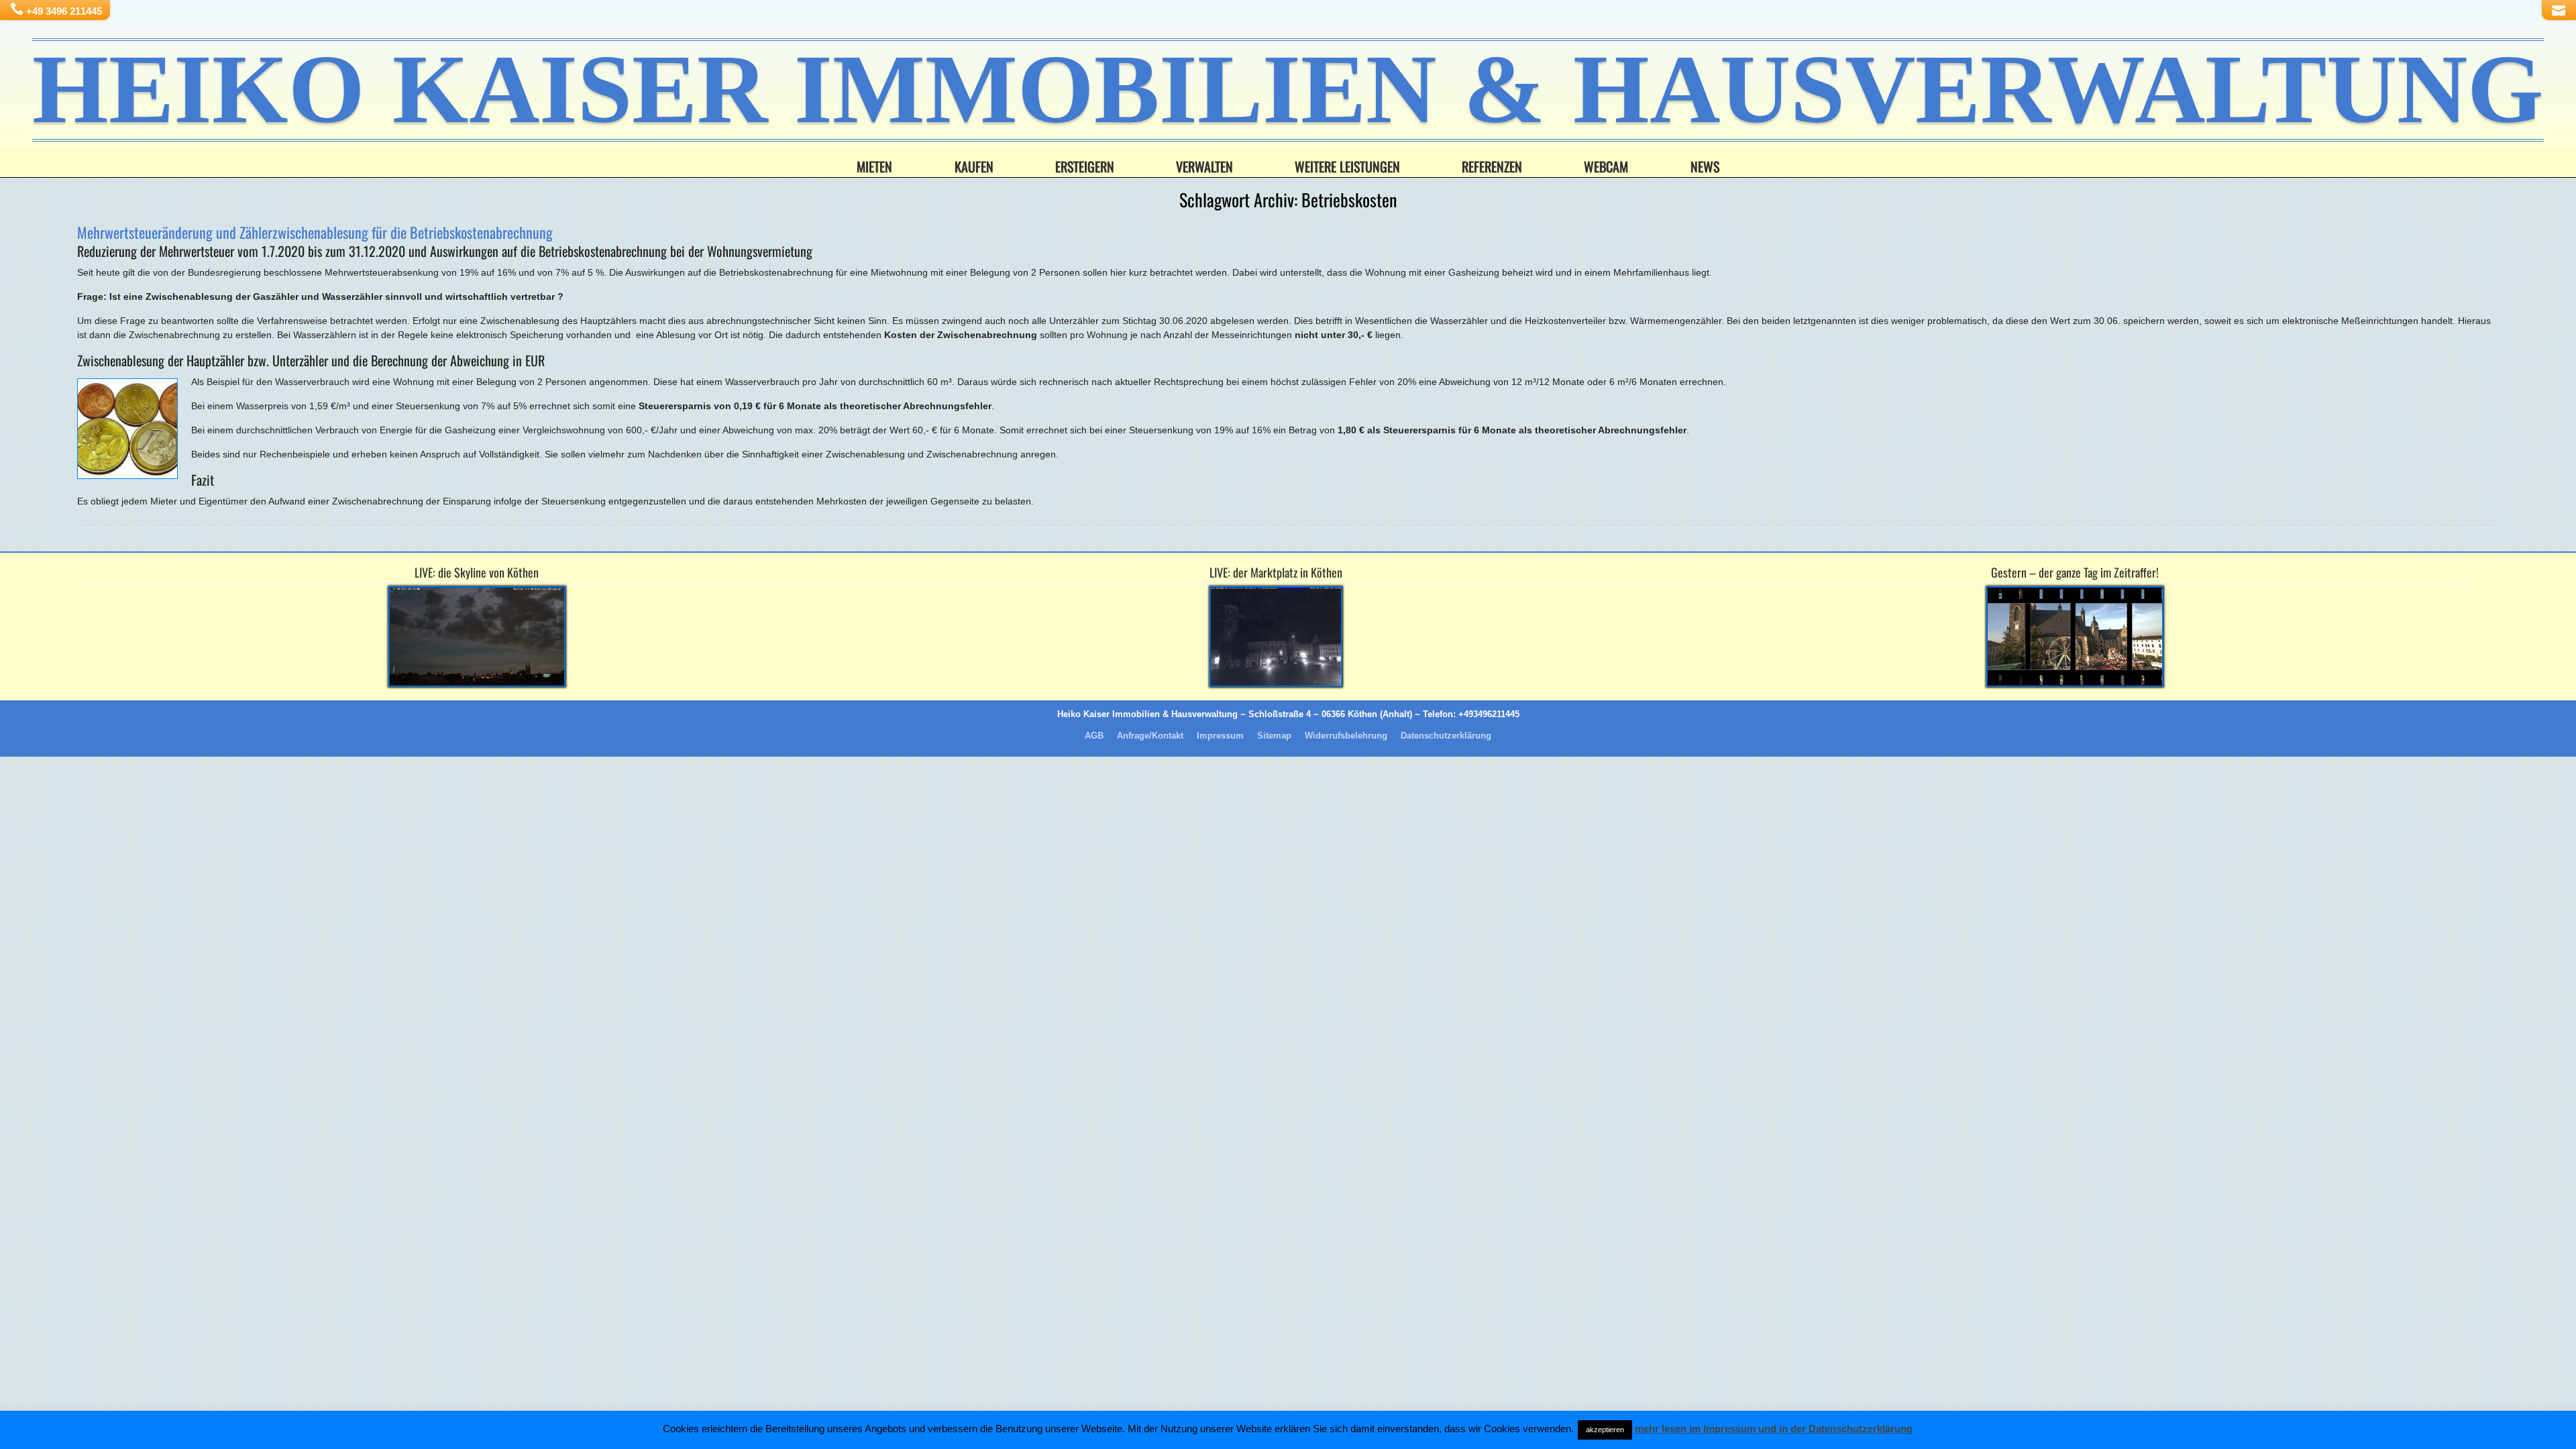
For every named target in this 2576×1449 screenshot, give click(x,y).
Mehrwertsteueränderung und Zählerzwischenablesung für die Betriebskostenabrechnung (315, 232)
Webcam (1606, 166)
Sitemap (1274, 736)
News (1705, 166)
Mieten (874, 166)
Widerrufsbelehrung (1346, 736)
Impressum (1220, 736)
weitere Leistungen (1347, 166)
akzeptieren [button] (1605, 1430)
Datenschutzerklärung (1446, 736)
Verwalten (1204, 166)
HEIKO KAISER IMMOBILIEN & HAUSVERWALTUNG (1288, 90)
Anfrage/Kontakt (1150, 736)
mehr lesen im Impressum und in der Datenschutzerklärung (1774, 1429)
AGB (1094, 736)
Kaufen (974, 166)
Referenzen (1492, 166)
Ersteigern (1085, 166)
